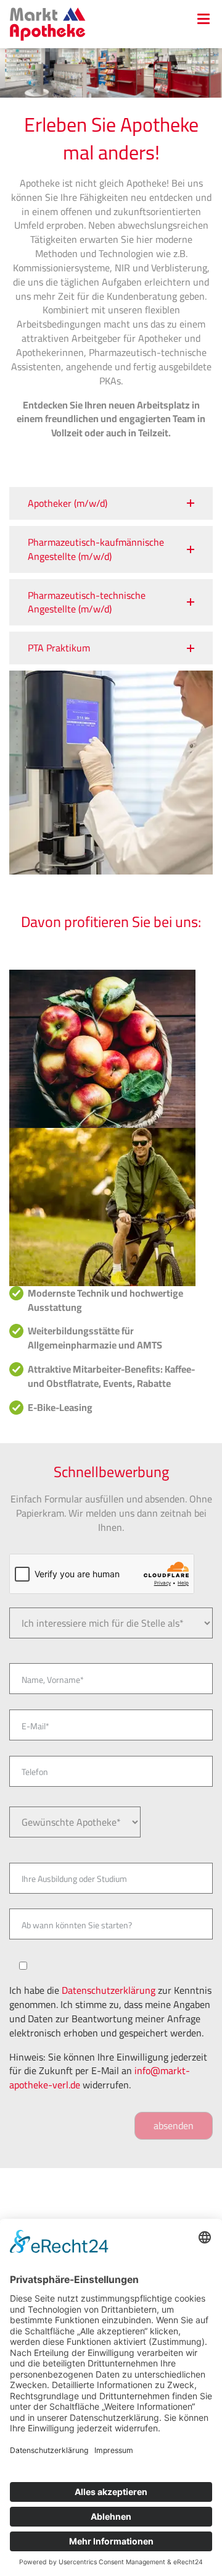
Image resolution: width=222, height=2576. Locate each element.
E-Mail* (35, 1726)
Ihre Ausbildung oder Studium (74, 1879)
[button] (111, 503)
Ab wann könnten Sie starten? (77, 1925)
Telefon (35, 1772)
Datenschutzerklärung (109, 1990)
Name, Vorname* (53, 1680)
